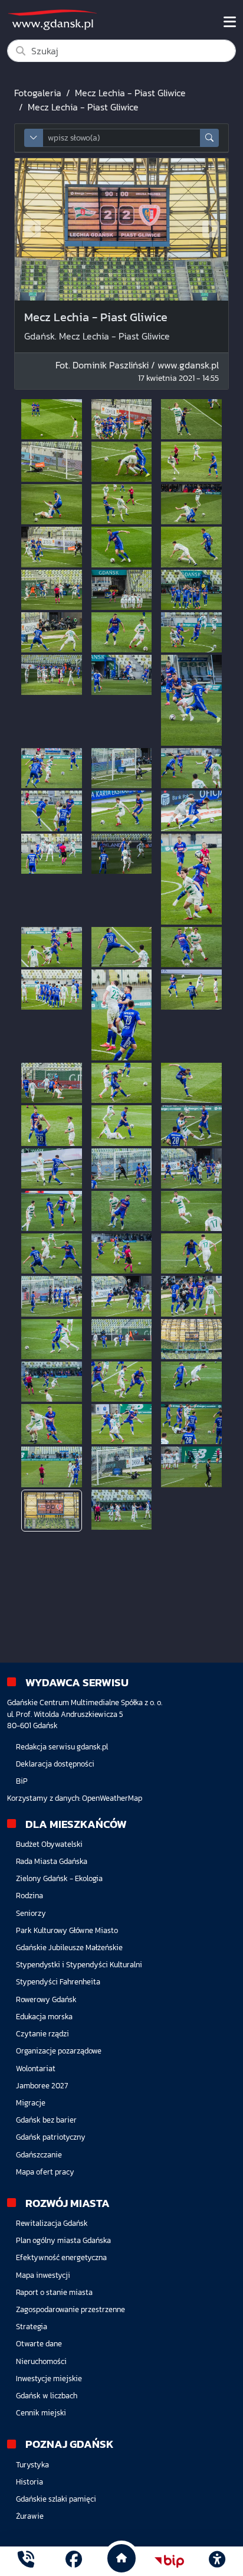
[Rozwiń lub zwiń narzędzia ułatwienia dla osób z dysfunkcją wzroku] (217, 2561)
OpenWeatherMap (112, 1798)
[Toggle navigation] (230, 22)
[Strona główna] (26, 2561)
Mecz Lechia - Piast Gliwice (130, 93)
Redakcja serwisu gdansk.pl (62, 1747)
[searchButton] (209, 138)
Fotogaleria (38, 93)
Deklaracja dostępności (55, 1764)
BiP (22, 1781)
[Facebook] (74, 2561)
